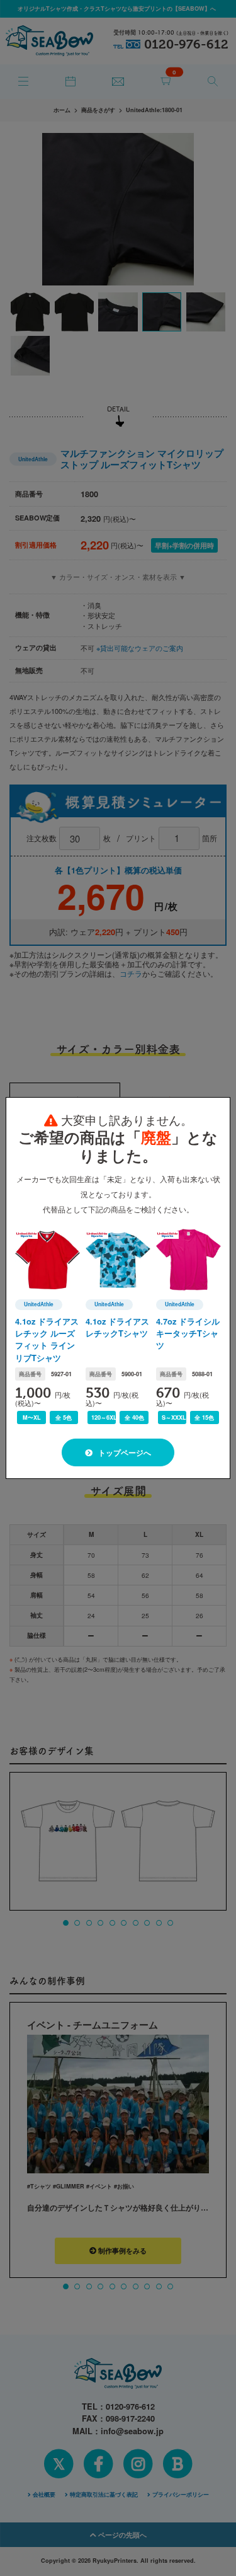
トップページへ (124, 1452)
